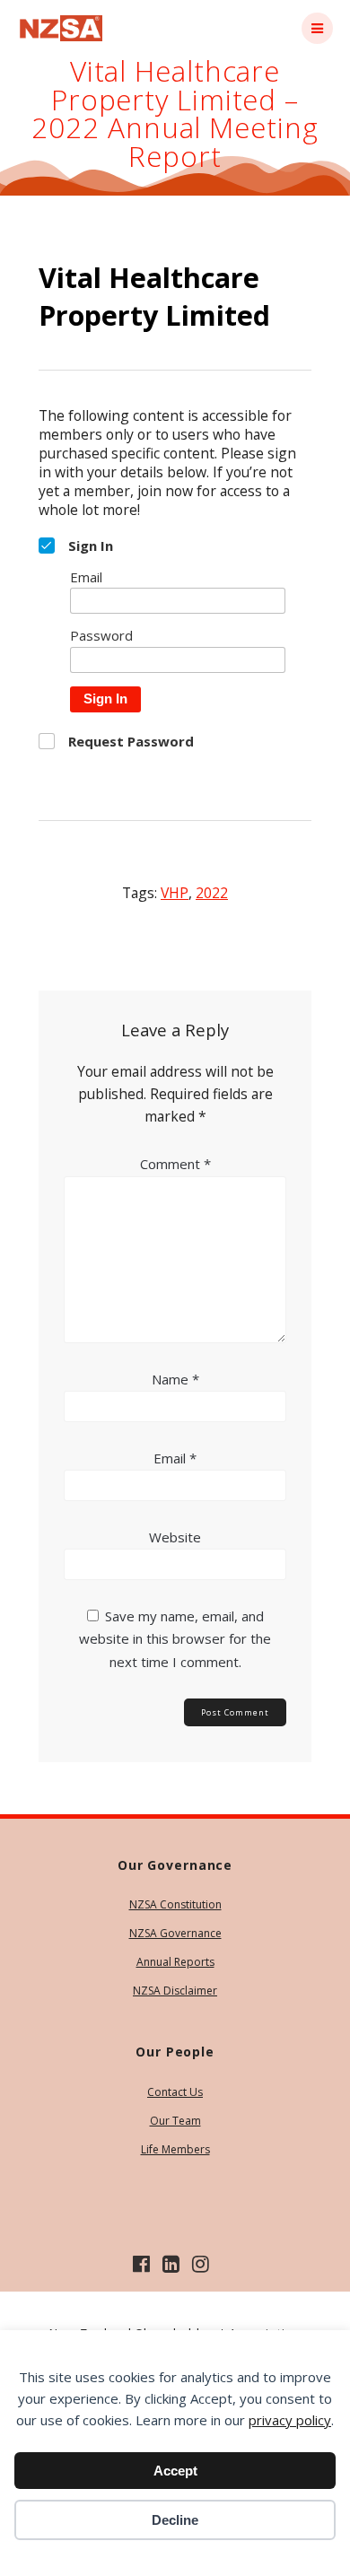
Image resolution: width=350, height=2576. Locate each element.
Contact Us (175, 2092)
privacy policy (290, 2420)
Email (175, 1458)
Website (175, 1537)
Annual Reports (175, 1962)
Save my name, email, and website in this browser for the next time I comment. (175, 1638)
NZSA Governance (175, 1933)
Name (175, 1379)
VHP (175, 893)
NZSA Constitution (175, 1904)
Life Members (175, 2149)
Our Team (175, 2121)
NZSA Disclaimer (175, 1991)
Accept (175, 2471)
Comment (175, 1164)
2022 (212, 893)
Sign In (105, 699)
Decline (175, 2520)
